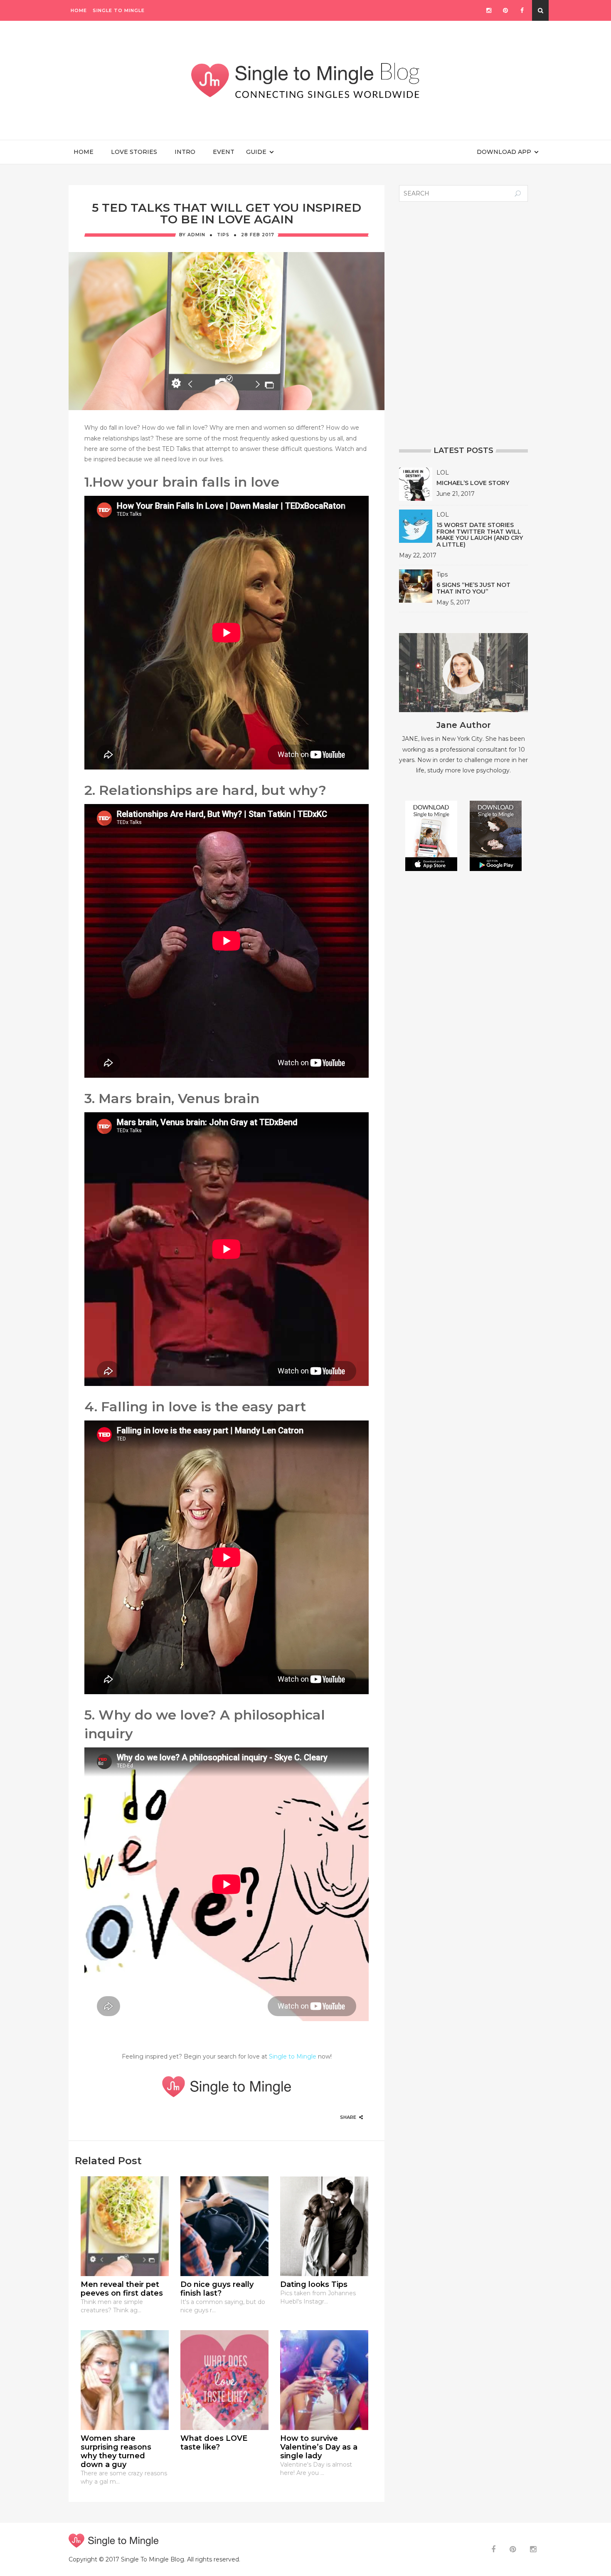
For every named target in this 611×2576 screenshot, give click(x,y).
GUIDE (256, 152)
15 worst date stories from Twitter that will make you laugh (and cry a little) (480, 535)
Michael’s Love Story (473, 483)
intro (188, 152)
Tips (223, 235)
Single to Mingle (119, 10)
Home (79, 10)
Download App (504, 152)
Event (224, 152)
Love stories (137, 152)
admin (196, 235)
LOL (443, 473)
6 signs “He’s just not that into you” (473, 588)
